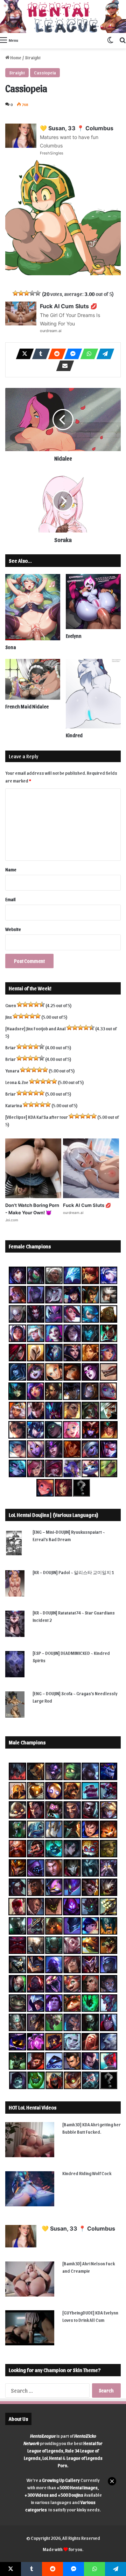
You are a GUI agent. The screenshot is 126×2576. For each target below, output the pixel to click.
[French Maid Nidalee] (33, 679)
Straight (33, 57)
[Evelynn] (93, 602)
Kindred (74, 735)
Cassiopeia (45, 72)
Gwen (11, 1005)
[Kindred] (93, 694)
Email (10, 899)
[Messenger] (71, 354)
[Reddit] (55, 354)
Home (15, 57)
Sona (11, 647)
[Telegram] (103, 354)
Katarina (14, 1105)
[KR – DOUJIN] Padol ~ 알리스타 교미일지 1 (73, 1572)
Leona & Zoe (17, 1082)
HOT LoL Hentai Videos (33, 2107)
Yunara (12, 1071)
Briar (10, 1047)
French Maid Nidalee (27, 706)
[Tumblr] (39, 354)
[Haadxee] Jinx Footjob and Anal (36, 1028)
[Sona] (33, 607)
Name (11, 869)
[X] (23, 354)
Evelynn (74, 636)
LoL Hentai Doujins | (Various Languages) (54, 1515)
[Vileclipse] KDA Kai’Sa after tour (37, 1117)
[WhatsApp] (87, 354)
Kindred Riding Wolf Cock (87, 2173)
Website (13, 929)
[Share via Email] (63, 366)
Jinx (9, 1017)
